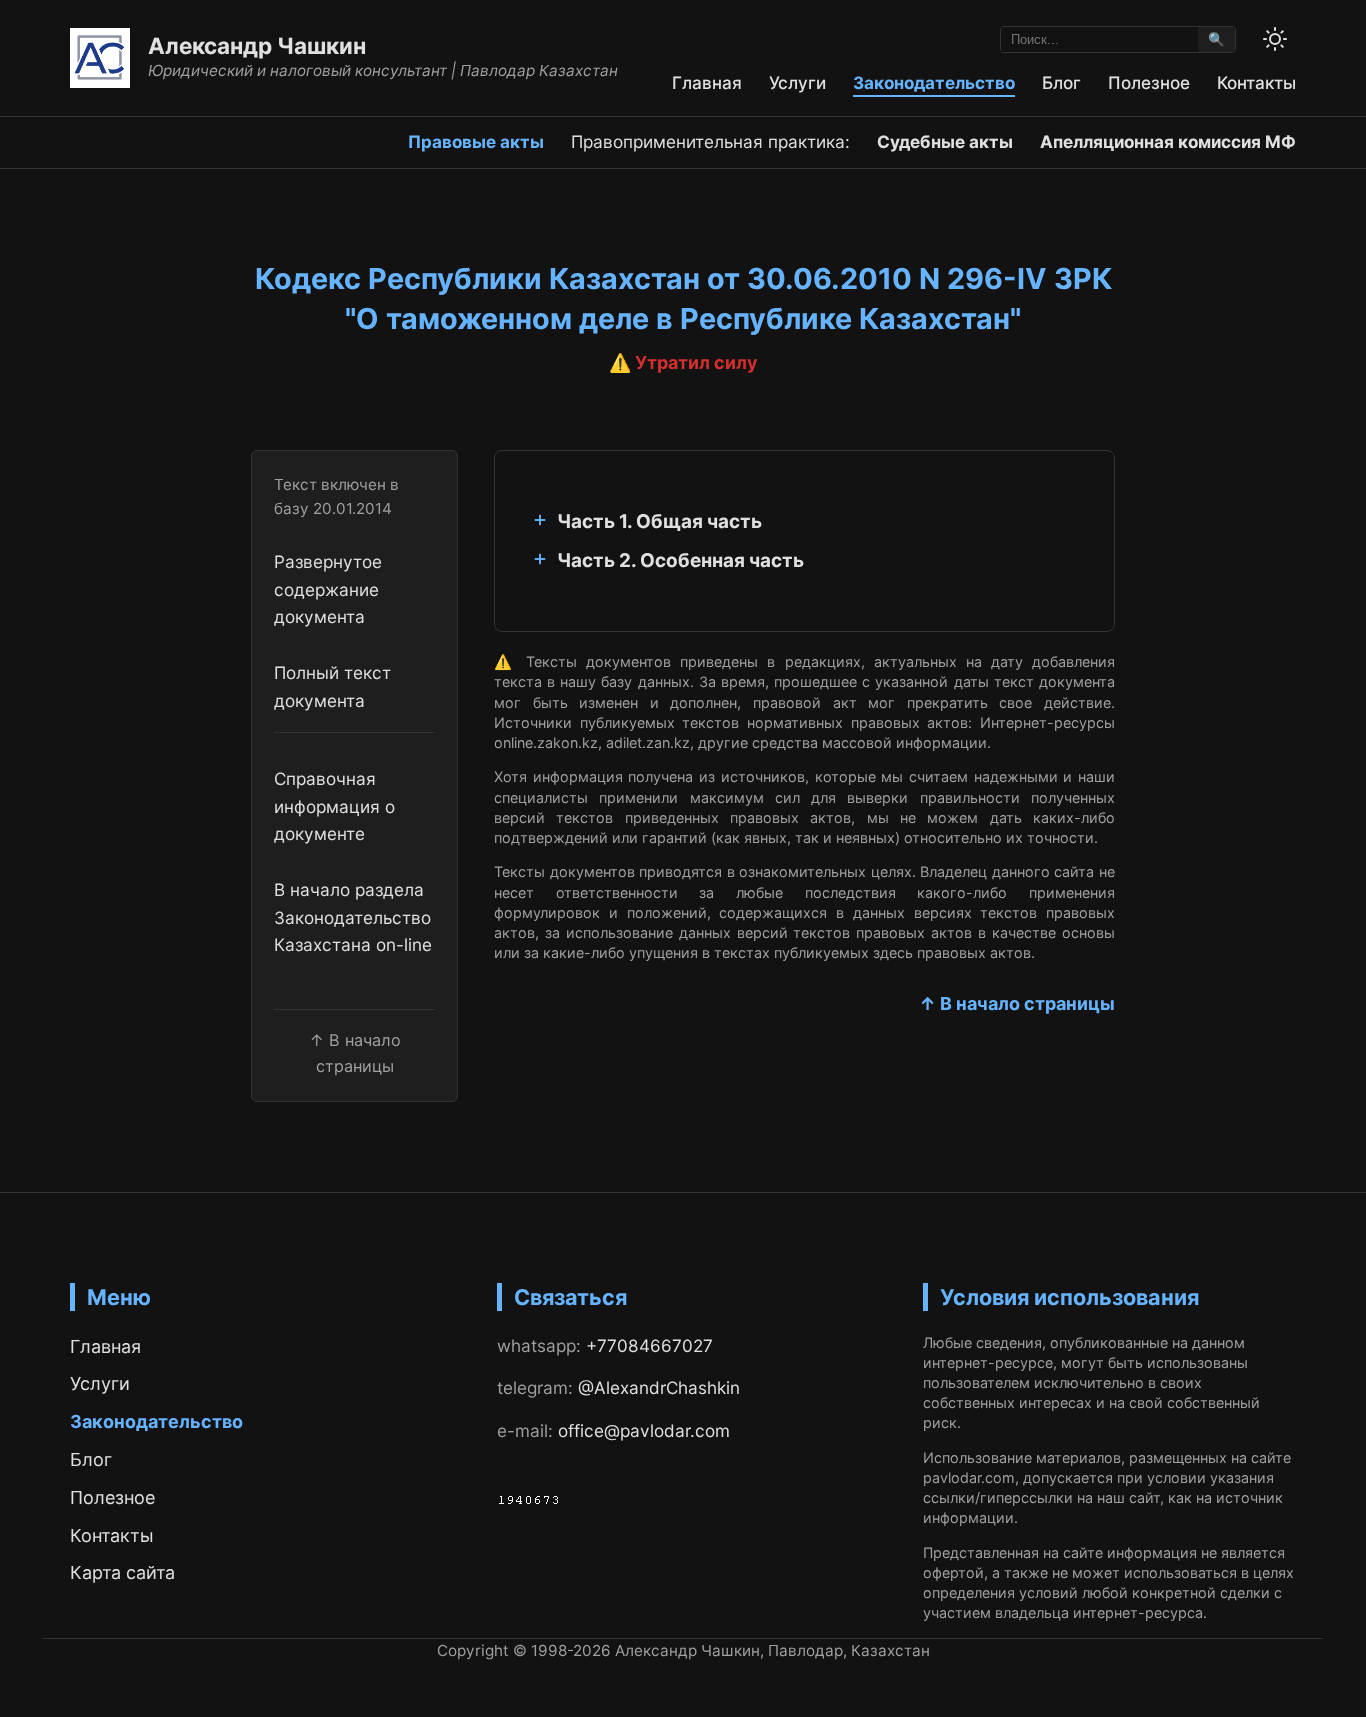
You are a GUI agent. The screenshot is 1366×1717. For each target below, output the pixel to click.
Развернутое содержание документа (328, 589)
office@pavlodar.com (644, 1430)
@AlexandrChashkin (659, 1387)
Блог (1061, 82)
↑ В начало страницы (1017, 1003)
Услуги (797, 82)
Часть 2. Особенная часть (680, 560)
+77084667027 (649, 1345)
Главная (707, 82)
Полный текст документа (332, 686)
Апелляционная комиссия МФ (1168, 141)
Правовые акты (476, 141)
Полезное (1149, 82)
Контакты (1256, 82)
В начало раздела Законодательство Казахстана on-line (353, 917)
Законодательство (934, 82)
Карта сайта (122, 1572)
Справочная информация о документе (334, 806)
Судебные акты (945, 141)
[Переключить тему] (1275, 39)
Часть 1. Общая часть (659, 521)
